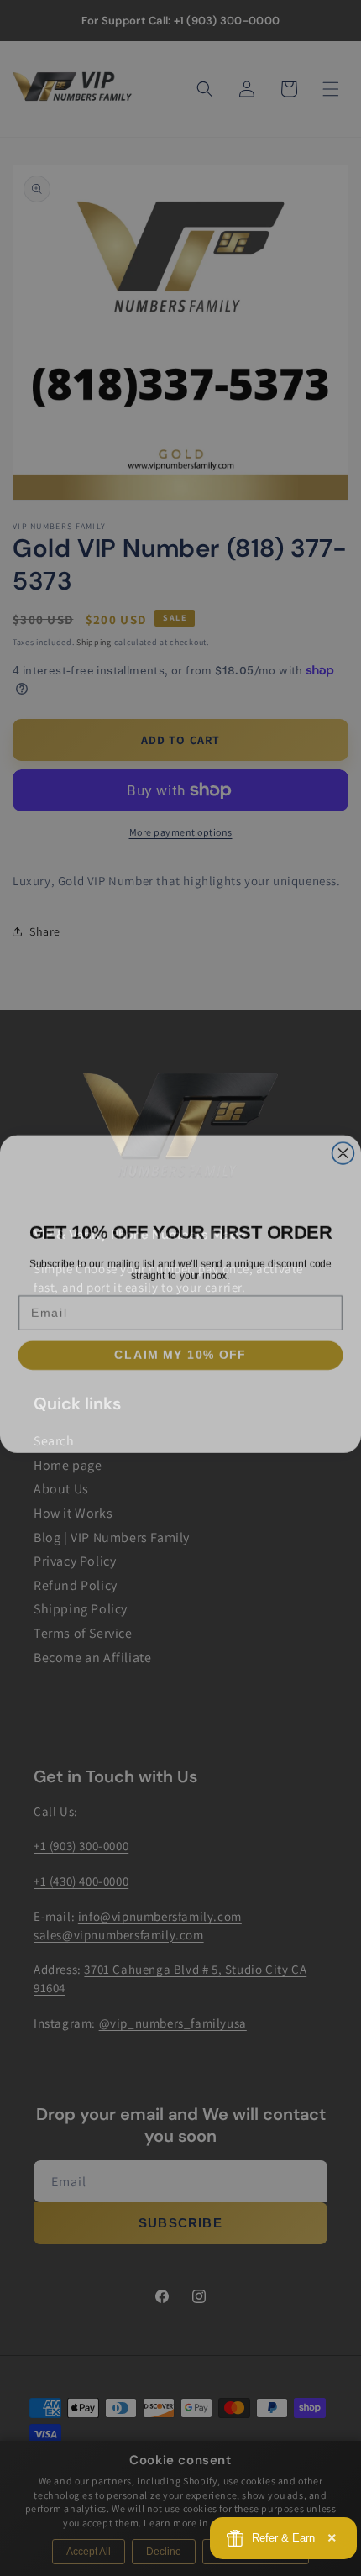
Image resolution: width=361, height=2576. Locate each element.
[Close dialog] (343, 1147)
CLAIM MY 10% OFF (180, 1348)
